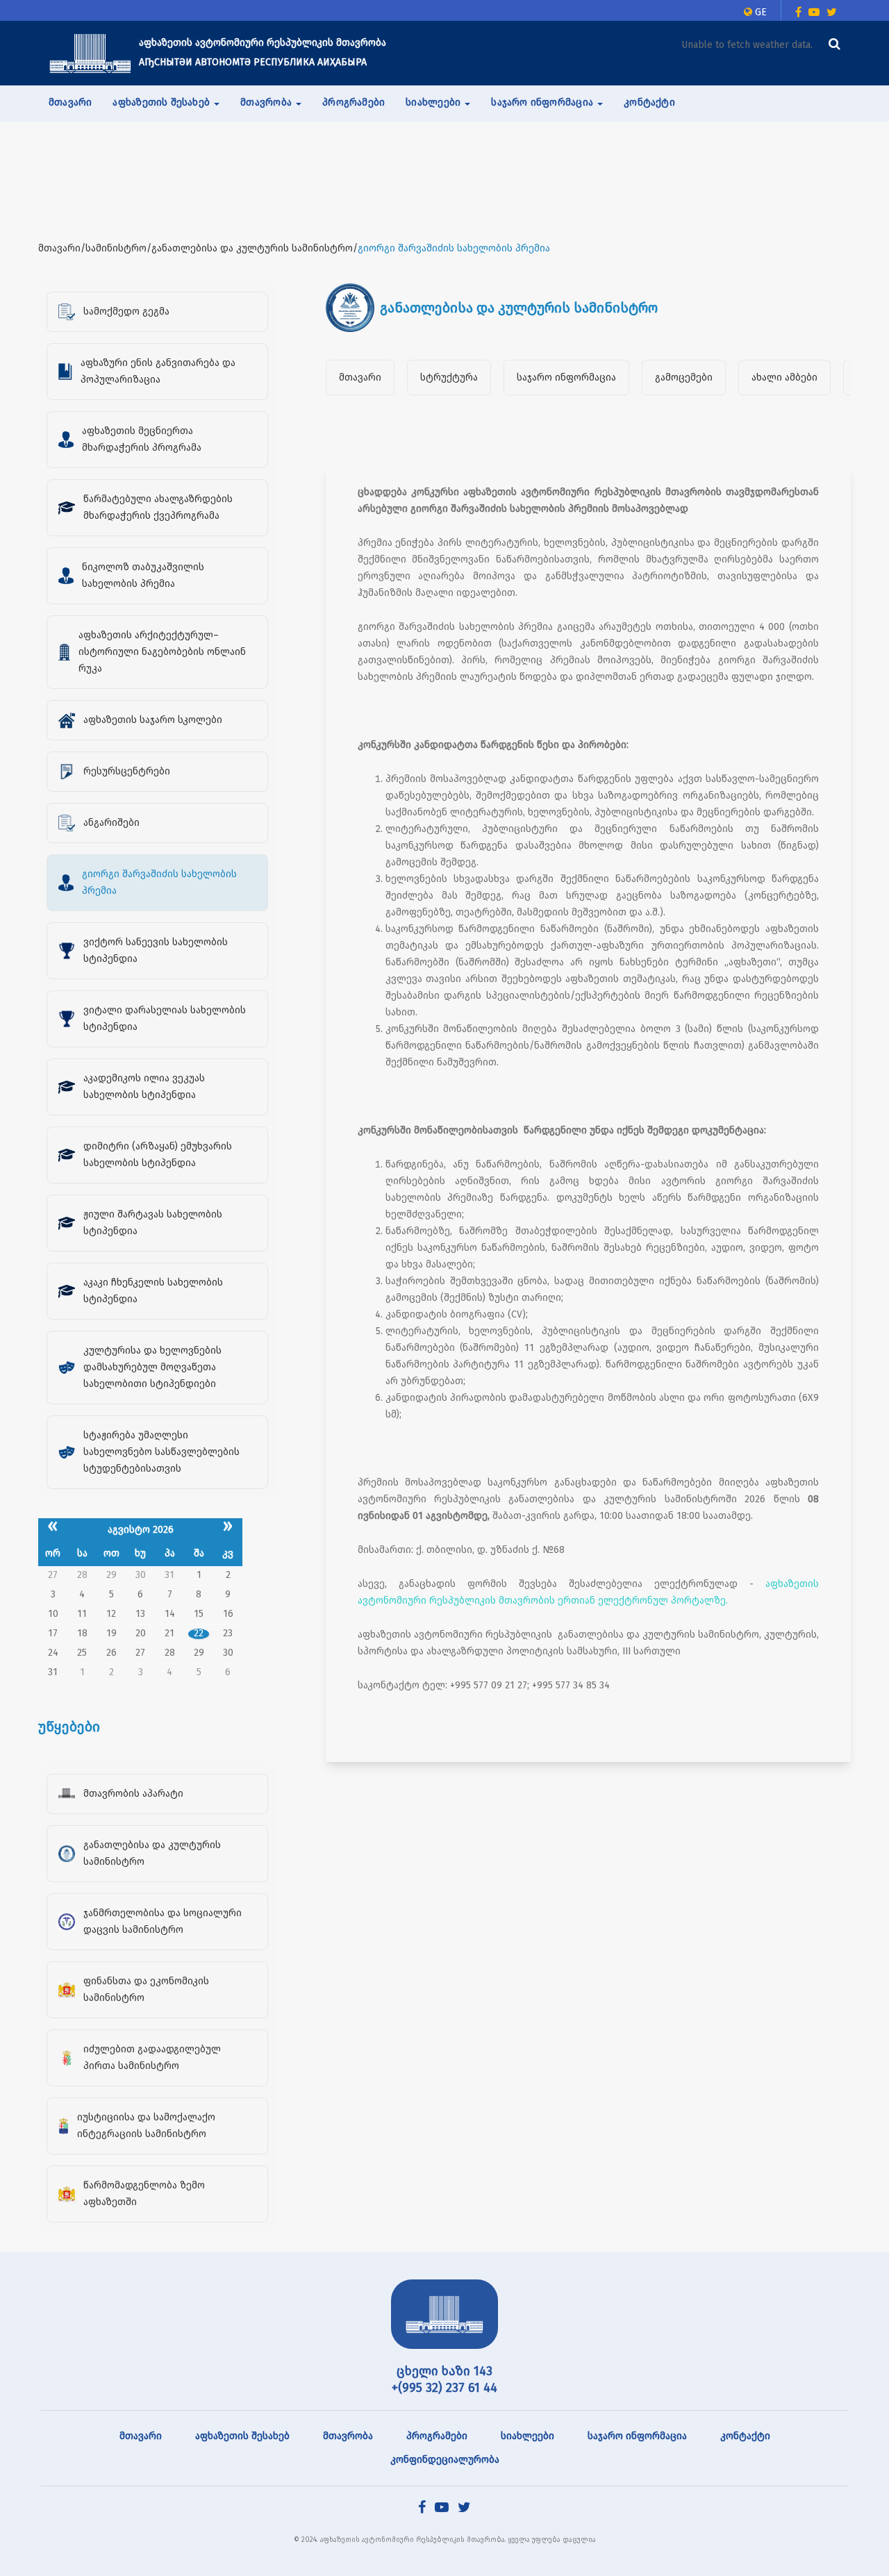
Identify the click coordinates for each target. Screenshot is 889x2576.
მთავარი (70, 102)
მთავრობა (348, 2436)
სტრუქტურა (449, 377)
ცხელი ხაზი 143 (444, 2371)
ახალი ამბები (784, 377)
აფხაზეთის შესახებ (242, 2436)
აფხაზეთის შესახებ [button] (163, 102)
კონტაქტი (649, 102)
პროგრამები (354, 102)
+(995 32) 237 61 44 (444, 2388)
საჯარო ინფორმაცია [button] (543, 102)
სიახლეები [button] (434, 102)
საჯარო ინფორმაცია (566, 377)
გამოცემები (684, 377)
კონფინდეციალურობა (445, 2460)
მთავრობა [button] (267, 102)
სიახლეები (527, 2436)
